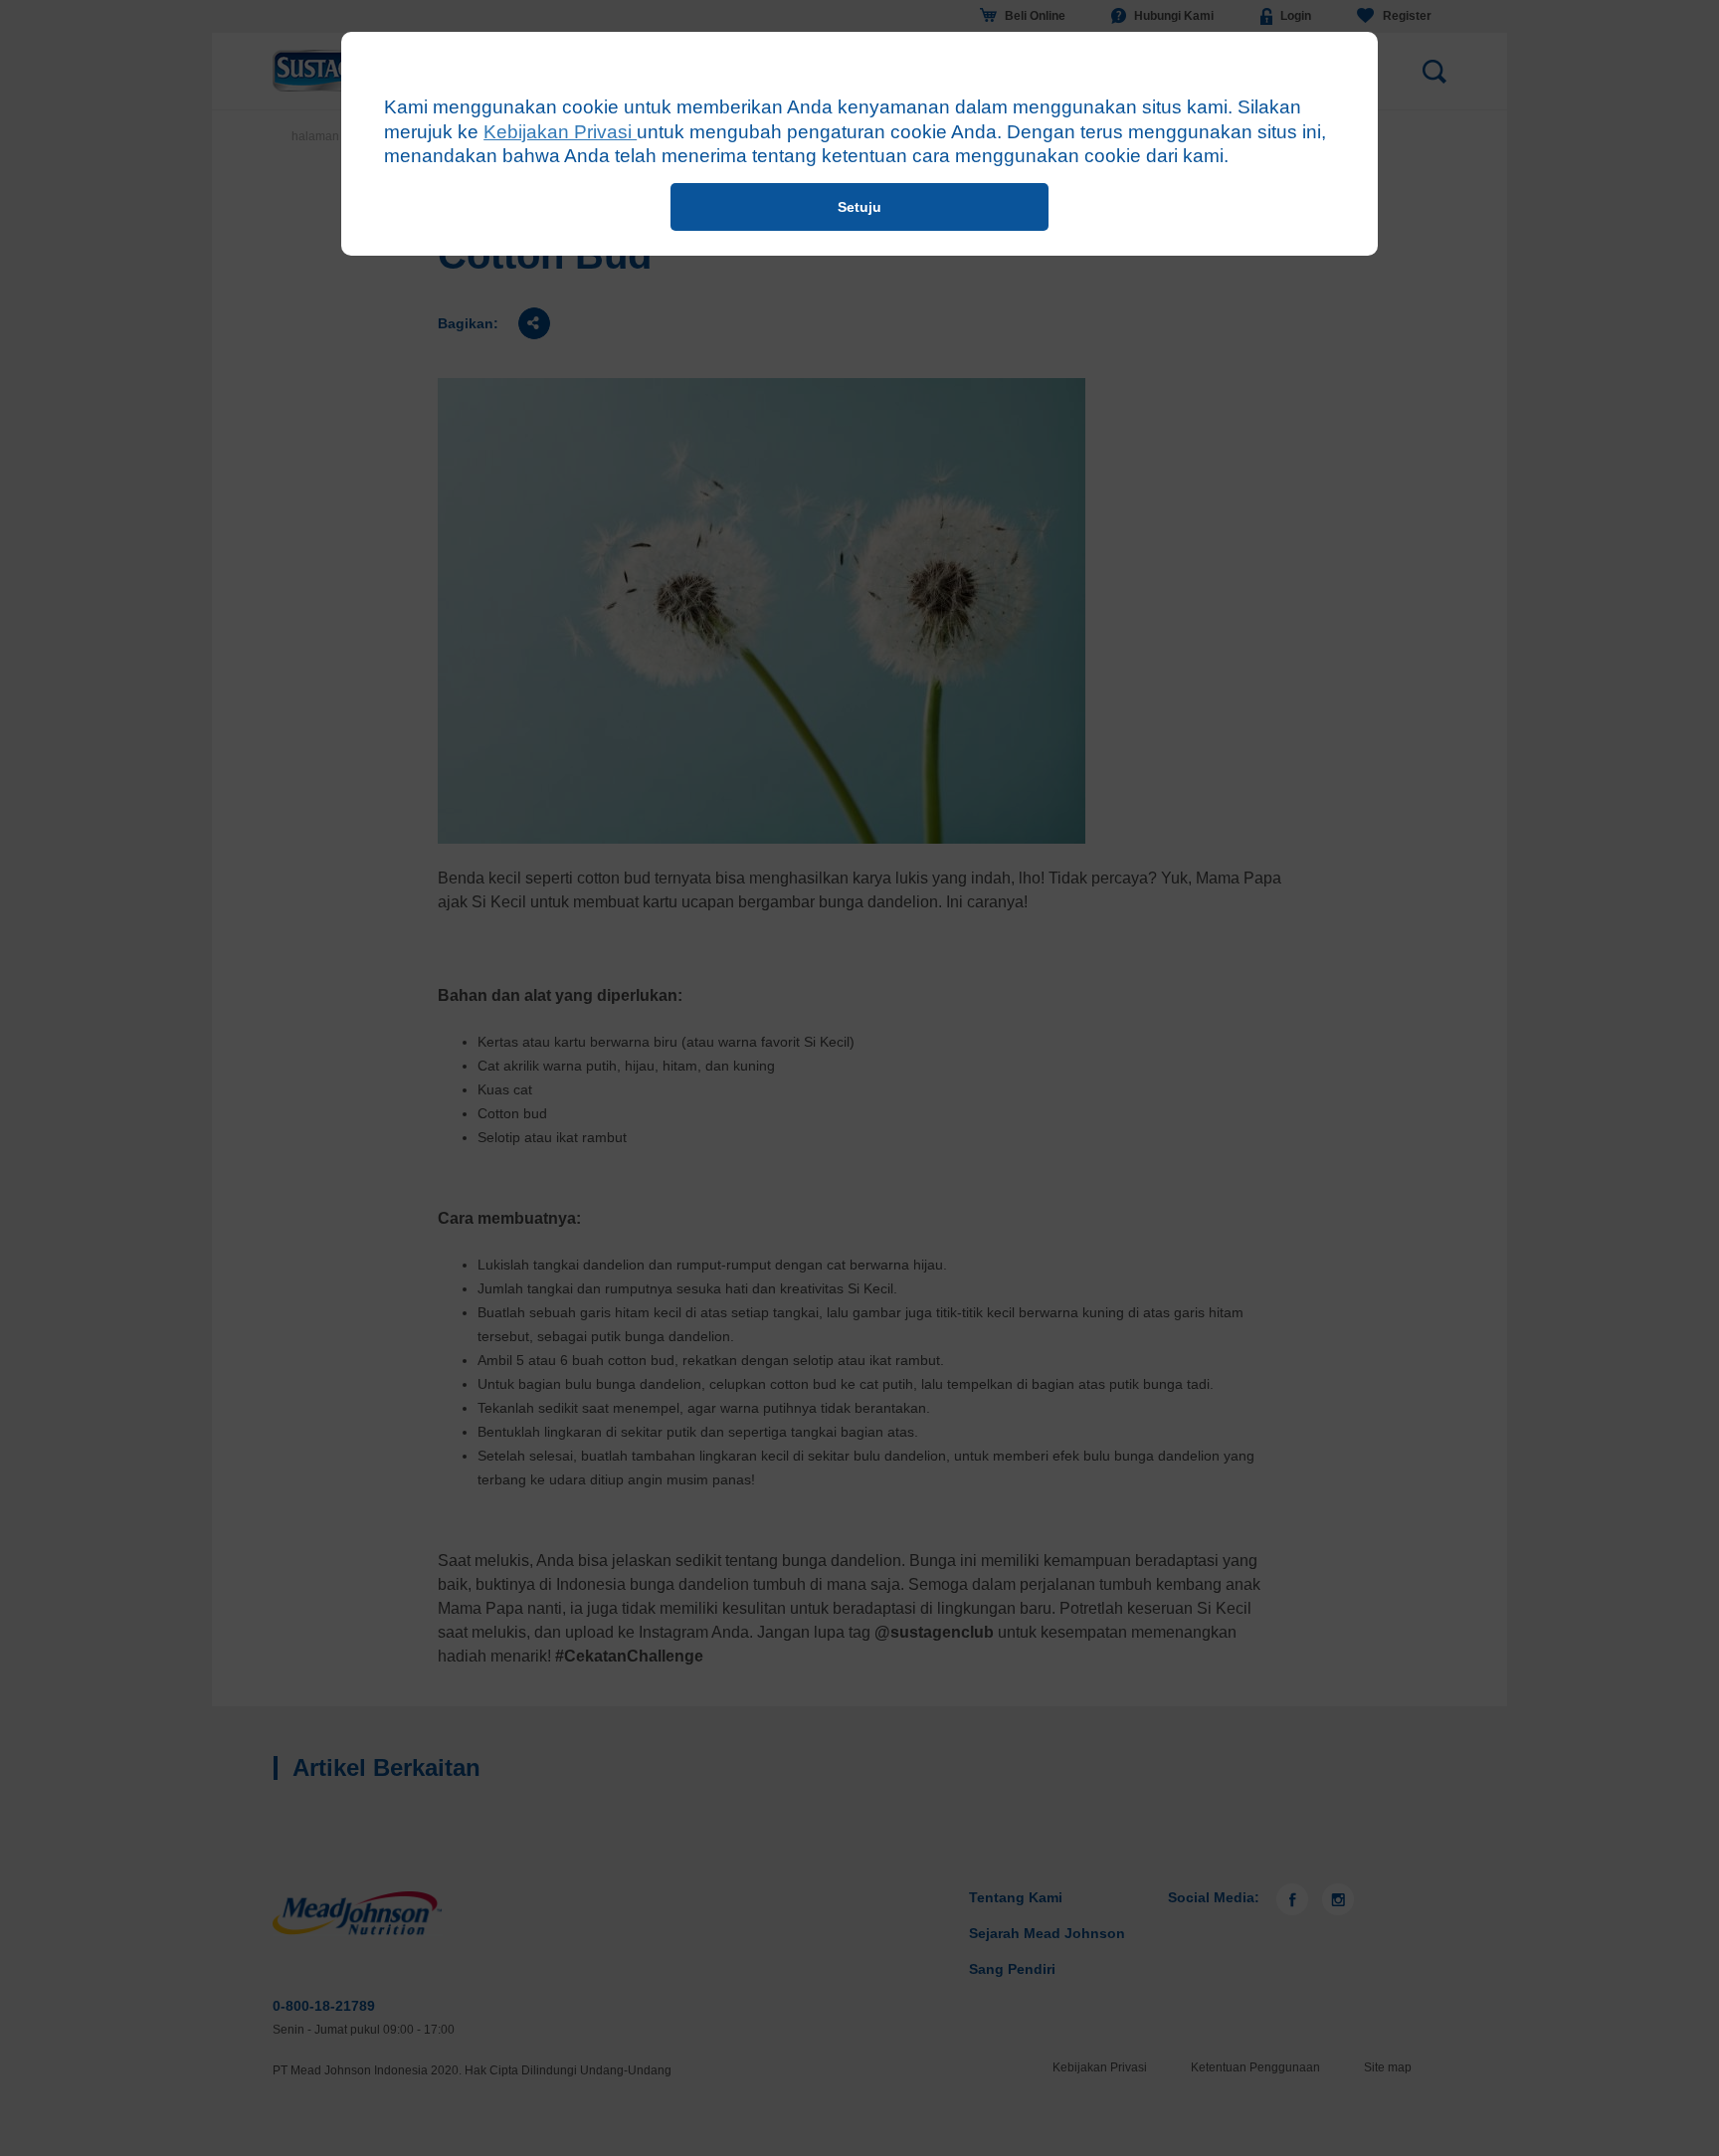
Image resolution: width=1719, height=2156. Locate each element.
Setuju (859, 207)
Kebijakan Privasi (560, 132)
